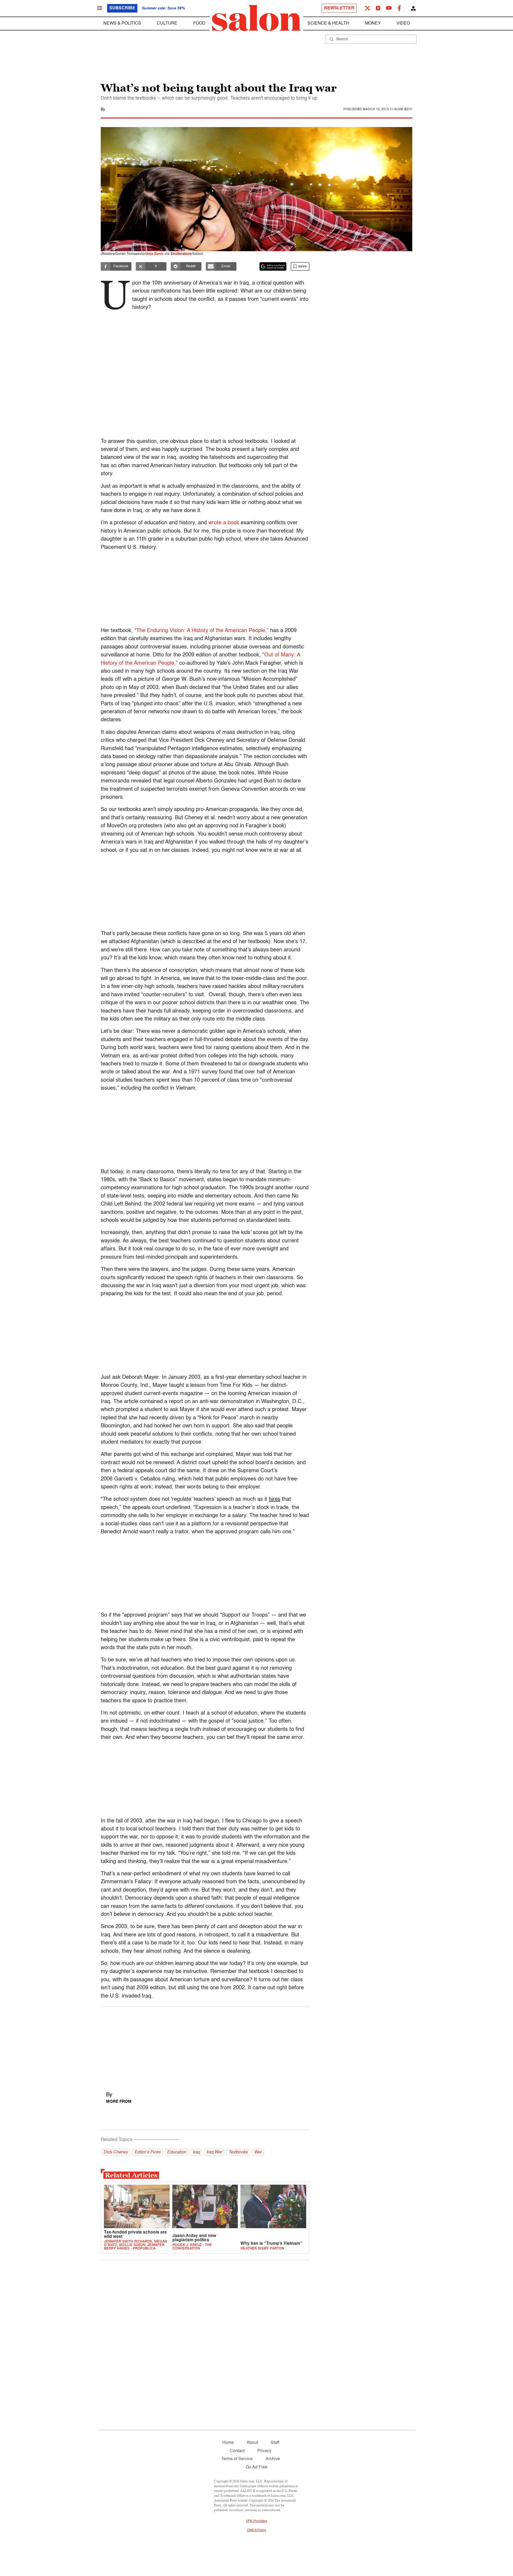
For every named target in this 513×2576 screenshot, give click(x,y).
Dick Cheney (116, 2152)
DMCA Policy (257, 2530)
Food (199, 23)
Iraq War (214, 2152)
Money (373, 23)
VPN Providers (256, 2521)
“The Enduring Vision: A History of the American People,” (201, 631)
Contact (237, 2451)
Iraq (196, 2152)
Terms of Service (237, 2459)
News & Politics (122, 23)
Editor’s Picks (147, 2152)
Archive (273, 2459)
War (258, 2152)
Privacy (264, 2451)
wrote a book (224, 523)
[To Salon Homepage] (256, 18)
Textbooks (238, 2152)
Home (228, 2443)
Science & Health (328, 23)
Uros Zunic (154, 254)
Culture (167, 23)
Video (403, 23)
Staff (275, 2443)
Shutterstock (181, 254)
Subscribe (122, 8)
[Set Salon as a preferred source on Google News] (273, 266)
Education (177, 2152)
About (252, 2443)
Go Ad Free (257, 2467)
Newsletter (339, 8)
